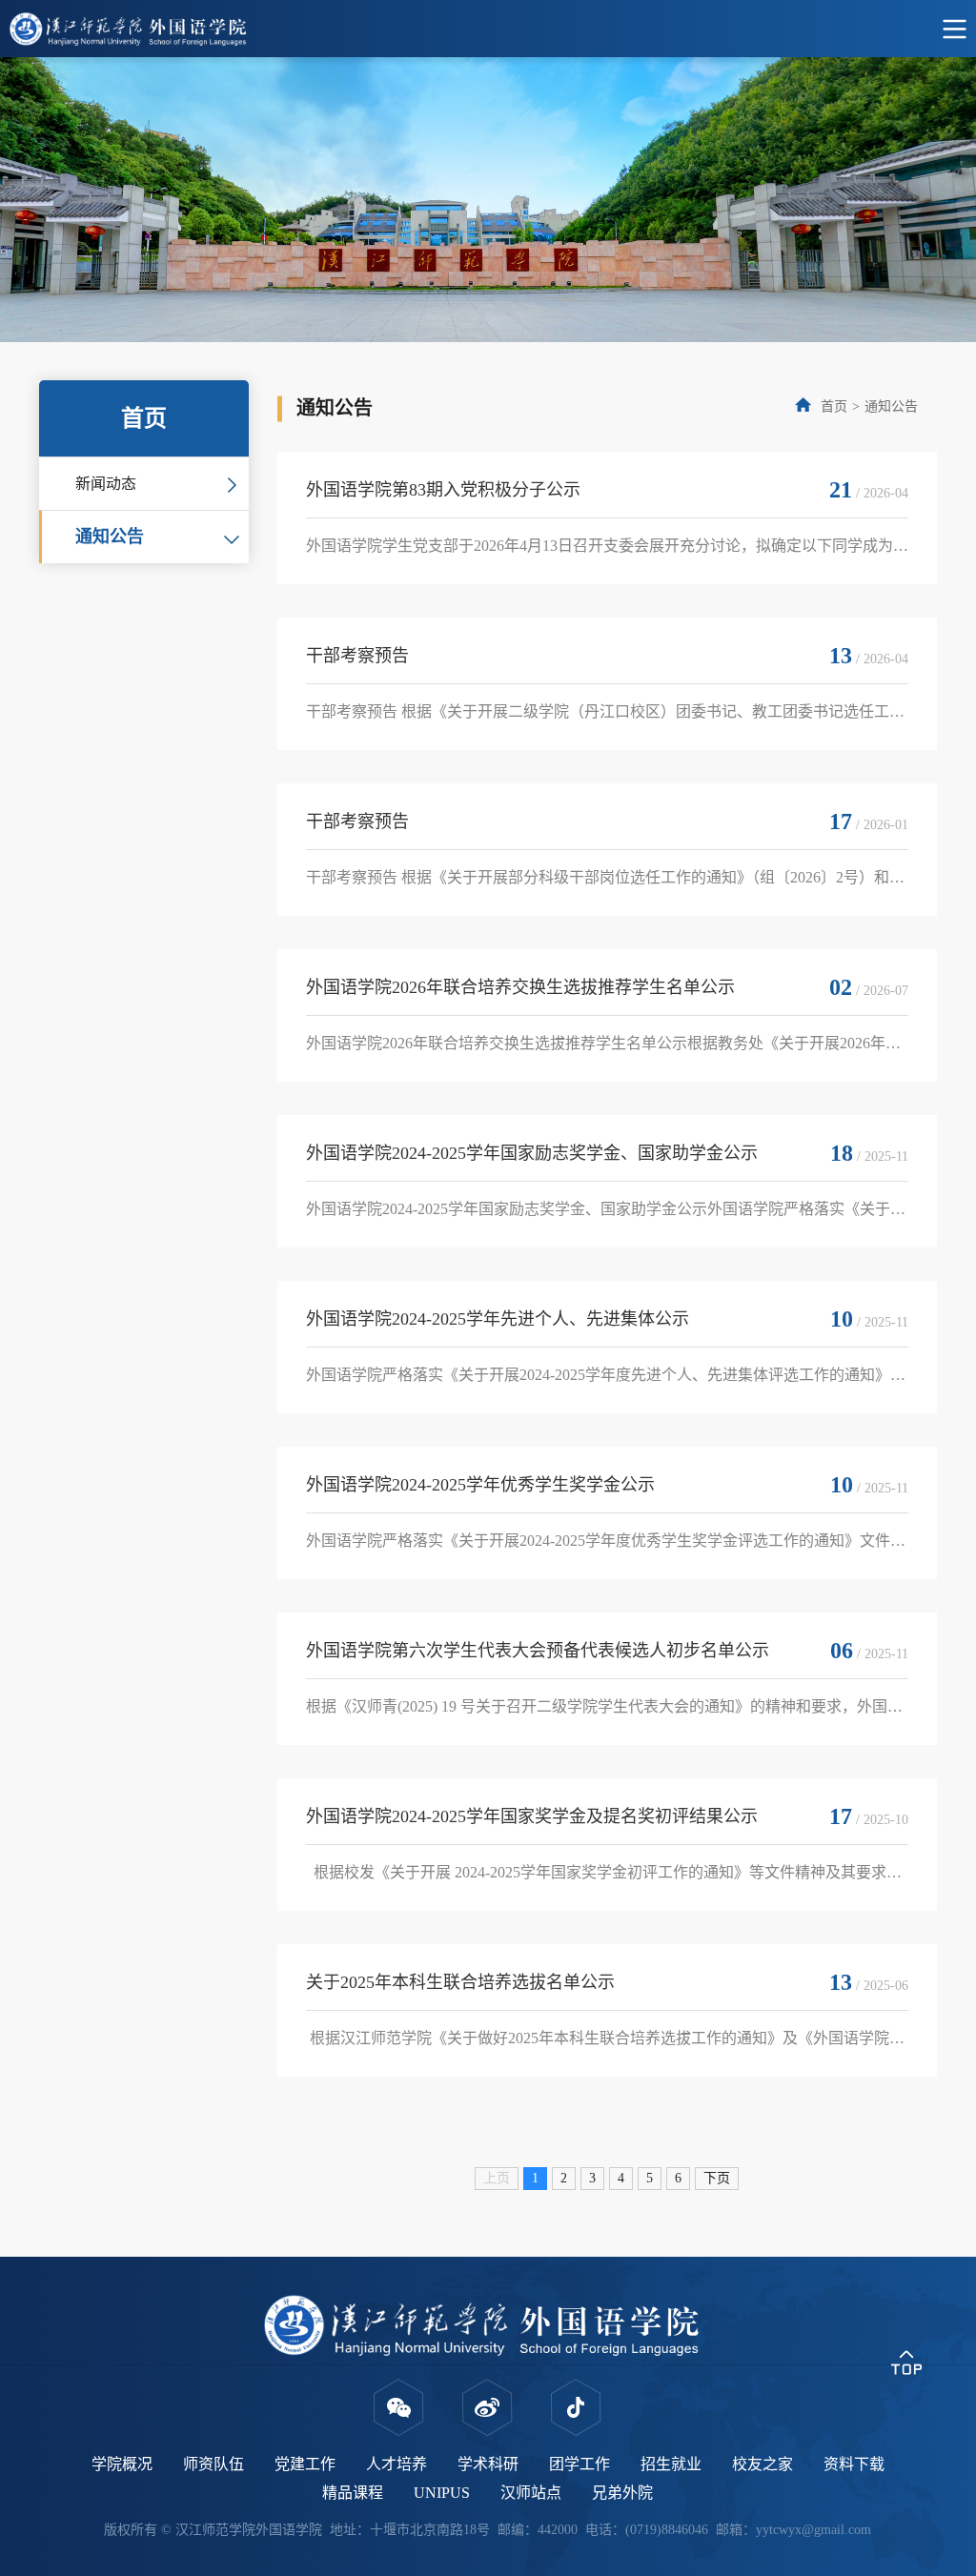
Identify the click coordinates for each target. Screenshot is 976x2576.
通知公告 (110, 537)
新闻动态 (106, 484)
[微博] (488, 2408)
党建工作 (305, 2464)
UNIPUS (442, 2493)
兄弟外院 (622, 2493)
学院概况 (122, 2464)
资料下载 (854, 2464)
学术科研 (488, 2464)
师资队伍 (213, 2464)
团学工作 (579, 2464)
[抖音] (576, 2408)
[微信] (399, 2408)
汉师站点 (531, 2493)
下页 (717, 2178)
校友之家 (762, 2464)
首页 (834, 406)
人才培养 (396, 2464)
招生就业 (671, 2464)
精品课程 (353, 2493)
